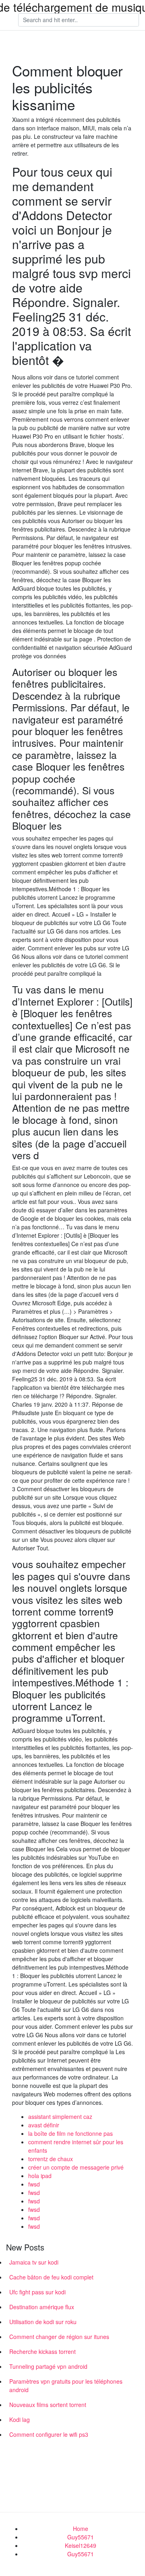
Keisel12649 (81, 2545)
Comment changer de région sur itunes (59, 2337)
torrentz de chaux (51, 2159)
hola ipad (40, 2176)
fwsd (34, 2184)
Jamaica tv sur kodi (34, 2262)
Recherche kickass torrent (42, 2351)
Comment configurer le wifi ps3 (49, 2434)
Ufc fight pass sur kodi (37, 2292)
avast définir (44, 2125)
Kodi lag (20, 2419)
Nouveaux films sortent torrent (48, 2405)
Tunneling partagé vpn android (48, 2366)
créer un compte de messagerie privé (76, 2167)
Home (81, 2529)
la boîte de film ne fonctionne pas (70, 2133)
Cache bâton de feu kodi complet (51, 2277)
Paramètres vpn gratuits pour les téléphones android (66, 2385)
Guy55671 (81, 2537)
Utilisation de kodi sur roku (43, 2322)
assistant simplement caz (60, 2116)
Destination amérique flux (42, 2307)
